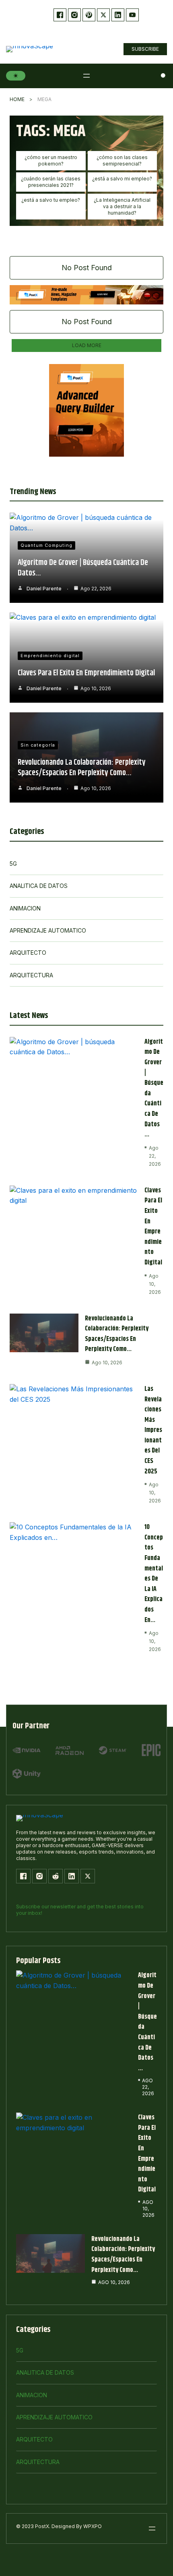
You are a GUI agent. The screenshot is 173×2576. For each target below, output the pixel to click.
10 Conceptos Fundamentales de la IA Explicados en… (154, 1574)
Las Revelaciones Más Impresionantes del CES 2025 (153, 1430)
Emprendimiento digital (50, 656)
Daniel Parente (44, 589)
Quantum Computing (46, 545)
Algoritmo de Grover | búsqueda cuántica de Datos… (83, 568)
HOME (17, 99)
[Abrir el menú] (86, 76)
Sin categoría (38, 745)
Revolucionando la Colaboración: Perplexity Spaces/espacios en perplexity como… (82, 768)
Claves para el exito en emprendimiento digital (86, 673)
